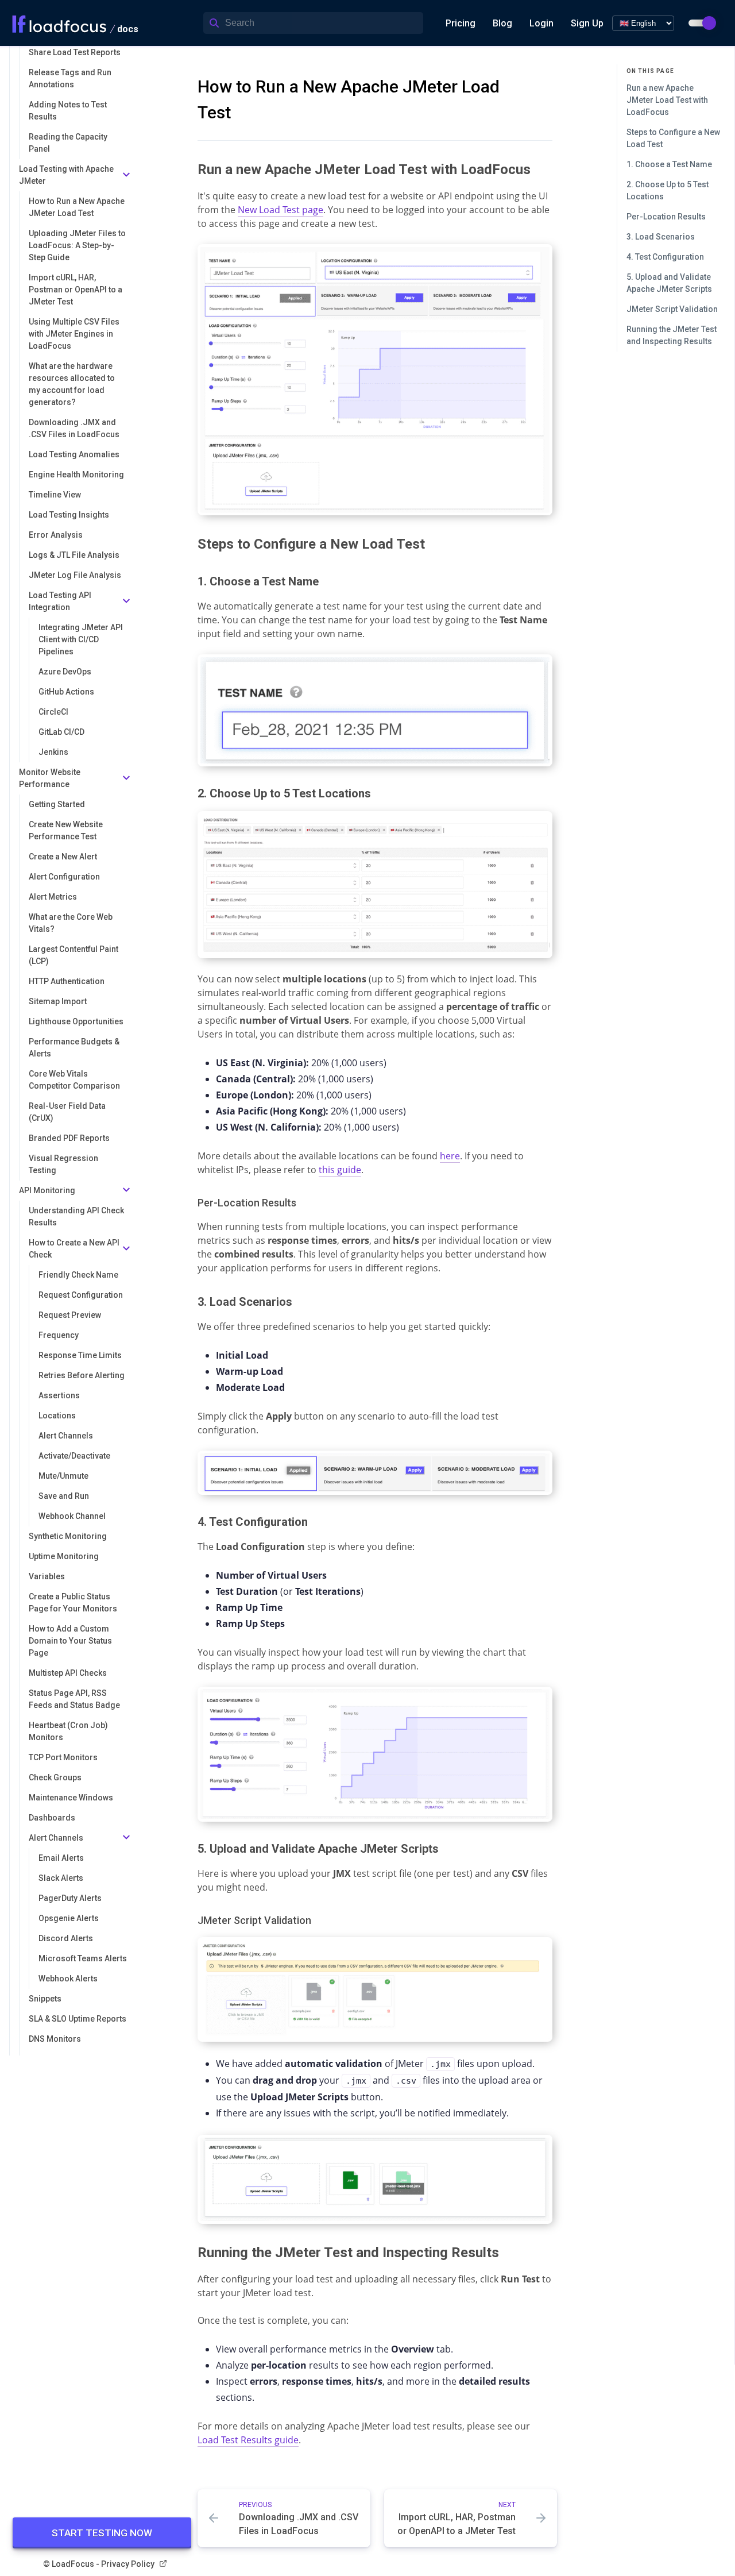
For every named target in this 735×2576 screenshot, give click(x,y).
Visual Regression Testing (63, 1164)
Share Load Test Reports (75, 52)
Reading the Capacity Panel (68, 143)
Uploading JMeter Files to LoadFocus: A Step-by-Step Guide (77, 245)
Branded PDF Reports (69, 1138)
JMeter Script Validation (672, 309)
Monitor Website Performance (50, 778)
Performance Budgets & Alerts (74, 1048)
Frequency (59, 1335)
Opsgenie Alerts (69, 1918)
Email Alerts (61, 1858)
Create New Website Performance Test (66, 830)
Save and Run (64, 1496)
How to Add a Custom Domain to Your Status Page (70, 1641)
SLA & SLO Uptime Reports (78, 2019)
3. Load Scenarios (661, 237)
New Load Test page (281, 210)
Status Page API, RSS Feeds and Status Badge (74, 1699)
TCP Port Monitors (63, 1757)
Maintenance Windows (71, 1798)
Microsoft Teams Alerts (83, 1958)
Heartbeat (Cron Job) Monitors (68, 1731)
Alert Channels (66, 1436)
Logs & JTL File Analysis (74, 555)
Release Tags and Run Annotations (70, 78)
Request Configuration (81, 1295)
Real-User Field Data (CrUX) (67, 1112)
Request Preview (70, 1315)
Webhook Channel (72, 1516)
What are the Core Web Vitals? (71, 923)
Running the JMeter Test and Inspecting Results (672, 335)
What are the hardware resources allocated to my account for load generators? (72, 384)
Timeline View (55, 495)
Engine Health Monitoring (76, 475)
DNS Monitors (55, 2039)
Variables (47, 1576)
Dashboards (52, 1818)
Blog (502, 23)
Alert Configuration (64, 877)
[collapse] (126, 176)
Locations (57, 1416)
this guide (340, 1170)
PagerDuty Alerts (70, 1898)
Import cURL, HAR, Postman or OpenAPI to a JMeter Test (76, 290)
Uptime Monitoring (64, 1556)
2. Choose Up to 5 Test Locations (668, 190)
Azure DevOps (65, 672)
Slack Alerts (61, 1878)
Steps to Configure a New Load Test (673, 138)
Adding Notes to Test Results (68, 111)
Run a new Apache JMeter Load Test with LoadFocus (667, 100)
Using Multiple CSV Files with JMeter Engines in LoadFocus (74, 334)
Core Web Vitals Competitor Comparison (74, 1080)
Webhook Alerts (68, 1979)
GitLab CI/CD (61, 732)
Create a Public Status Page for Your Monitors (73, 1603)
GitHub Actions (66, 692)
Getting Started (57, 804)
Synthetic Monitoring (68, 1536)
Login (541, 23)
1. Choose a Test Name (669, 164)
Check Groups (55, 1777)
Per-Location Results (666, 217)
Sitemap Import (58, 1001)
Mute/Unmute (63, 1476)
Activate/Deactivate (74, 1456)
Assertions (59, 1395)
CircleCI (53, 712)
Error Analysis (56, 535)
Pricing (461, 23)
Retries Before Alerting (82, 1375)
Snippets (45, 1999)
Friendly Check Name (78, 1275)
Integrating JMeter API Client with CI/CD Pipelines (81, 639)
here (450, 1156)
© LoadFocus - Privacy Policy (99, 2564)
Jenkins (53, 752)
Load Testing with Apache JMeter (66, 175)
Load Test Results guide (248, 2440)
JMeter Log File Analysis (75, 575)
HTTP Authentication (67, 981)
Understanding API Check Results (76, 1216)
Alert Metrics (53, 897)
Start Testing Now (102, 2533)
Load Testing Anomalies (74, 454)
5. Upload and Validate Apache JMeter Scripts (669, 283)
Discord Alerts (66, 1938)
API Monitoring (47, 1190)
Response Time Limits (80, 1355)
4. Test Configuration (665, 257)
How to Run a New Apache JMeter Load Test (77, 207)
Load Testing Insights (69, 515)
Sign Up (587, 23)
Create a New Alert (63, 857)
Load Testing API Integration (60, 601)
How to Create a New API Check (74, 1249)
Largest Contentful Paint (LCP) (73, 955)
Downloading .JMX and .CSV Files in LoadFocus (74, 428)
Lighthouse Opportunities (76, 1021)
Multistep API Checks (68, 1673)
